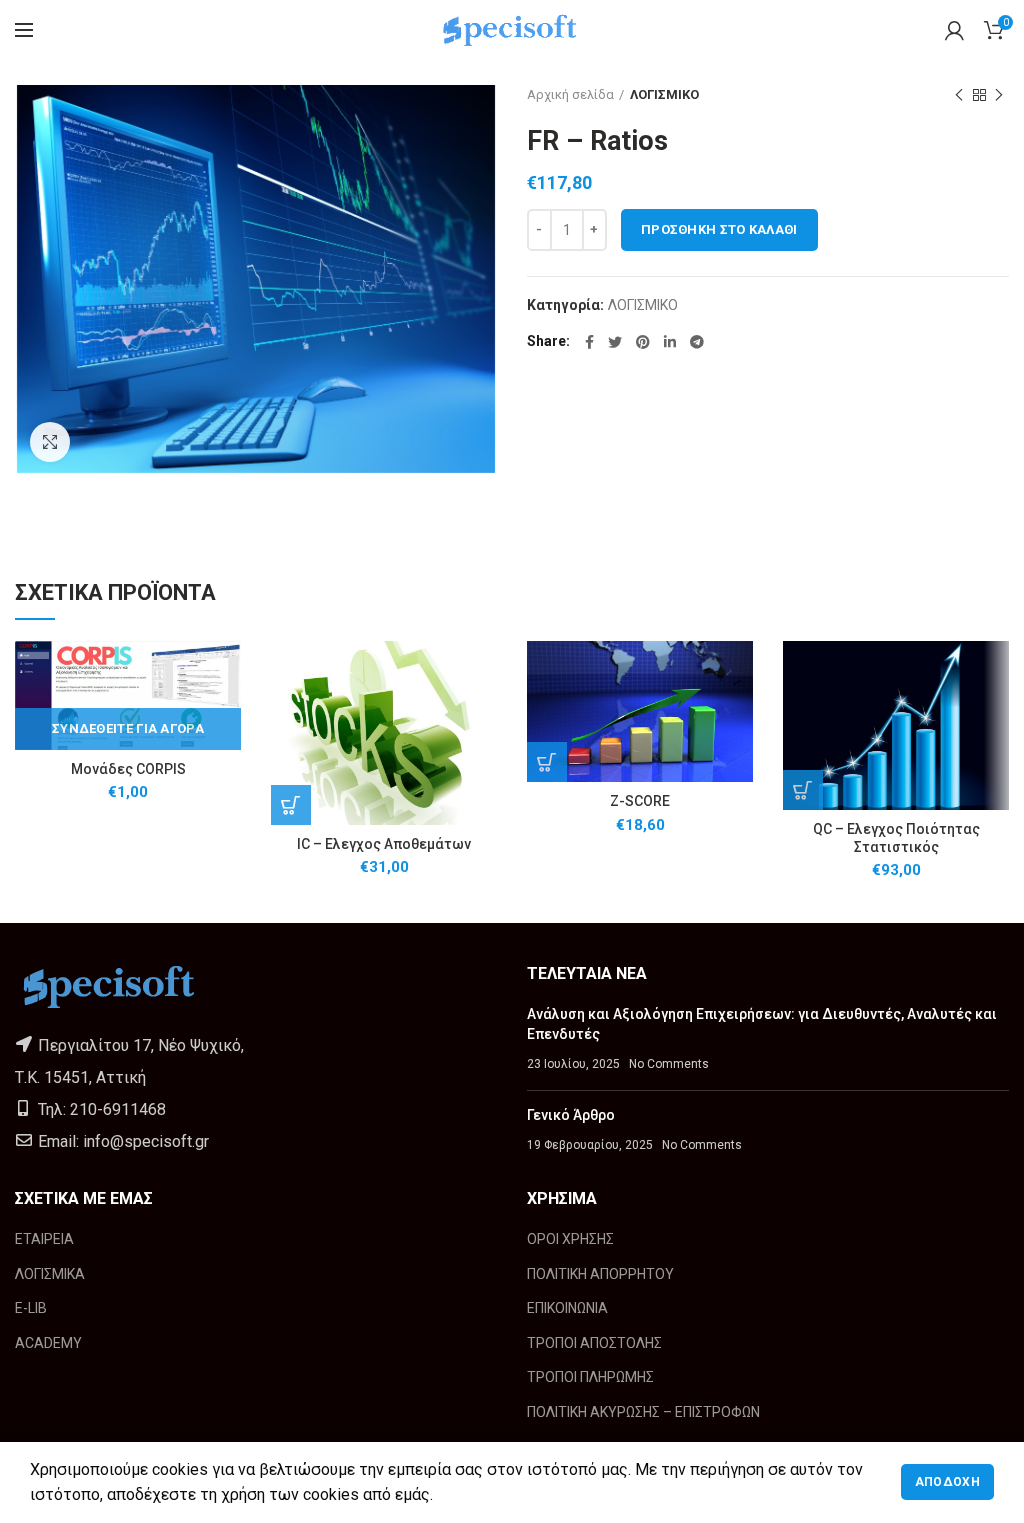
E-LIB (31, 1308)
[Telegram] (697, 342)
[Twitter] (615, 342)
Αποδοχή (947, 1482)
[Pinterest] (643, 342)
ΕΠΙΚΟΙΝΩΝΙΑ (567, 1308)
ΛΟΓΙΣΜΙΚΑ (50, 1274)
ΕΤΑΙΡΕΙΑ (44, 1239)
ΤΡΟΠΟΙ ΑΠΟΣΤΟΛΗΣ (594, 1343)
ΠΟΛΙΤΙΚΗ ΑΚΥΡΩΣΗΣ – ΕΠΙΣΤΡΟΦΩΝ (643, 1412)
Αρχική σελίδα (570, 94)
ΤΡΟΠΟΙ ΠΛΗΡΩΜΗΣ (590, 1377)
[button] (291, 805)
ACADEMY (48, 1343)
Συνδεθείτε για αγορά (128, 728)
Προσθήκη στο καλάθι (719, 229)
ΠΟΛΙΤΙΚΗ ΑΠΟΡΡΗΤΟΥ (600, 1274)
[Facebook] (589, 342)
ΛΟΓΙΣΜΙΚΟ (664, 94)
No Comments (669, 1064)
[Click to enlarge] (50, 442)
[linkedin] (670, 342)
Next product (999, 95)
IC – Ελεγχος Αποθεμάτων (384, 844)
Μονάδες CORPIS (128, 769)
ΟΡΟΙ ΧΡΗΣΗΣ (570, 1239)
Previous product (959, 95)
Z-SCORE (640, 801)
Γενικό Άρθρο (571, 1115)
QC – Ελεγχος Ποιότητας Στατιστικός (896, 838)
